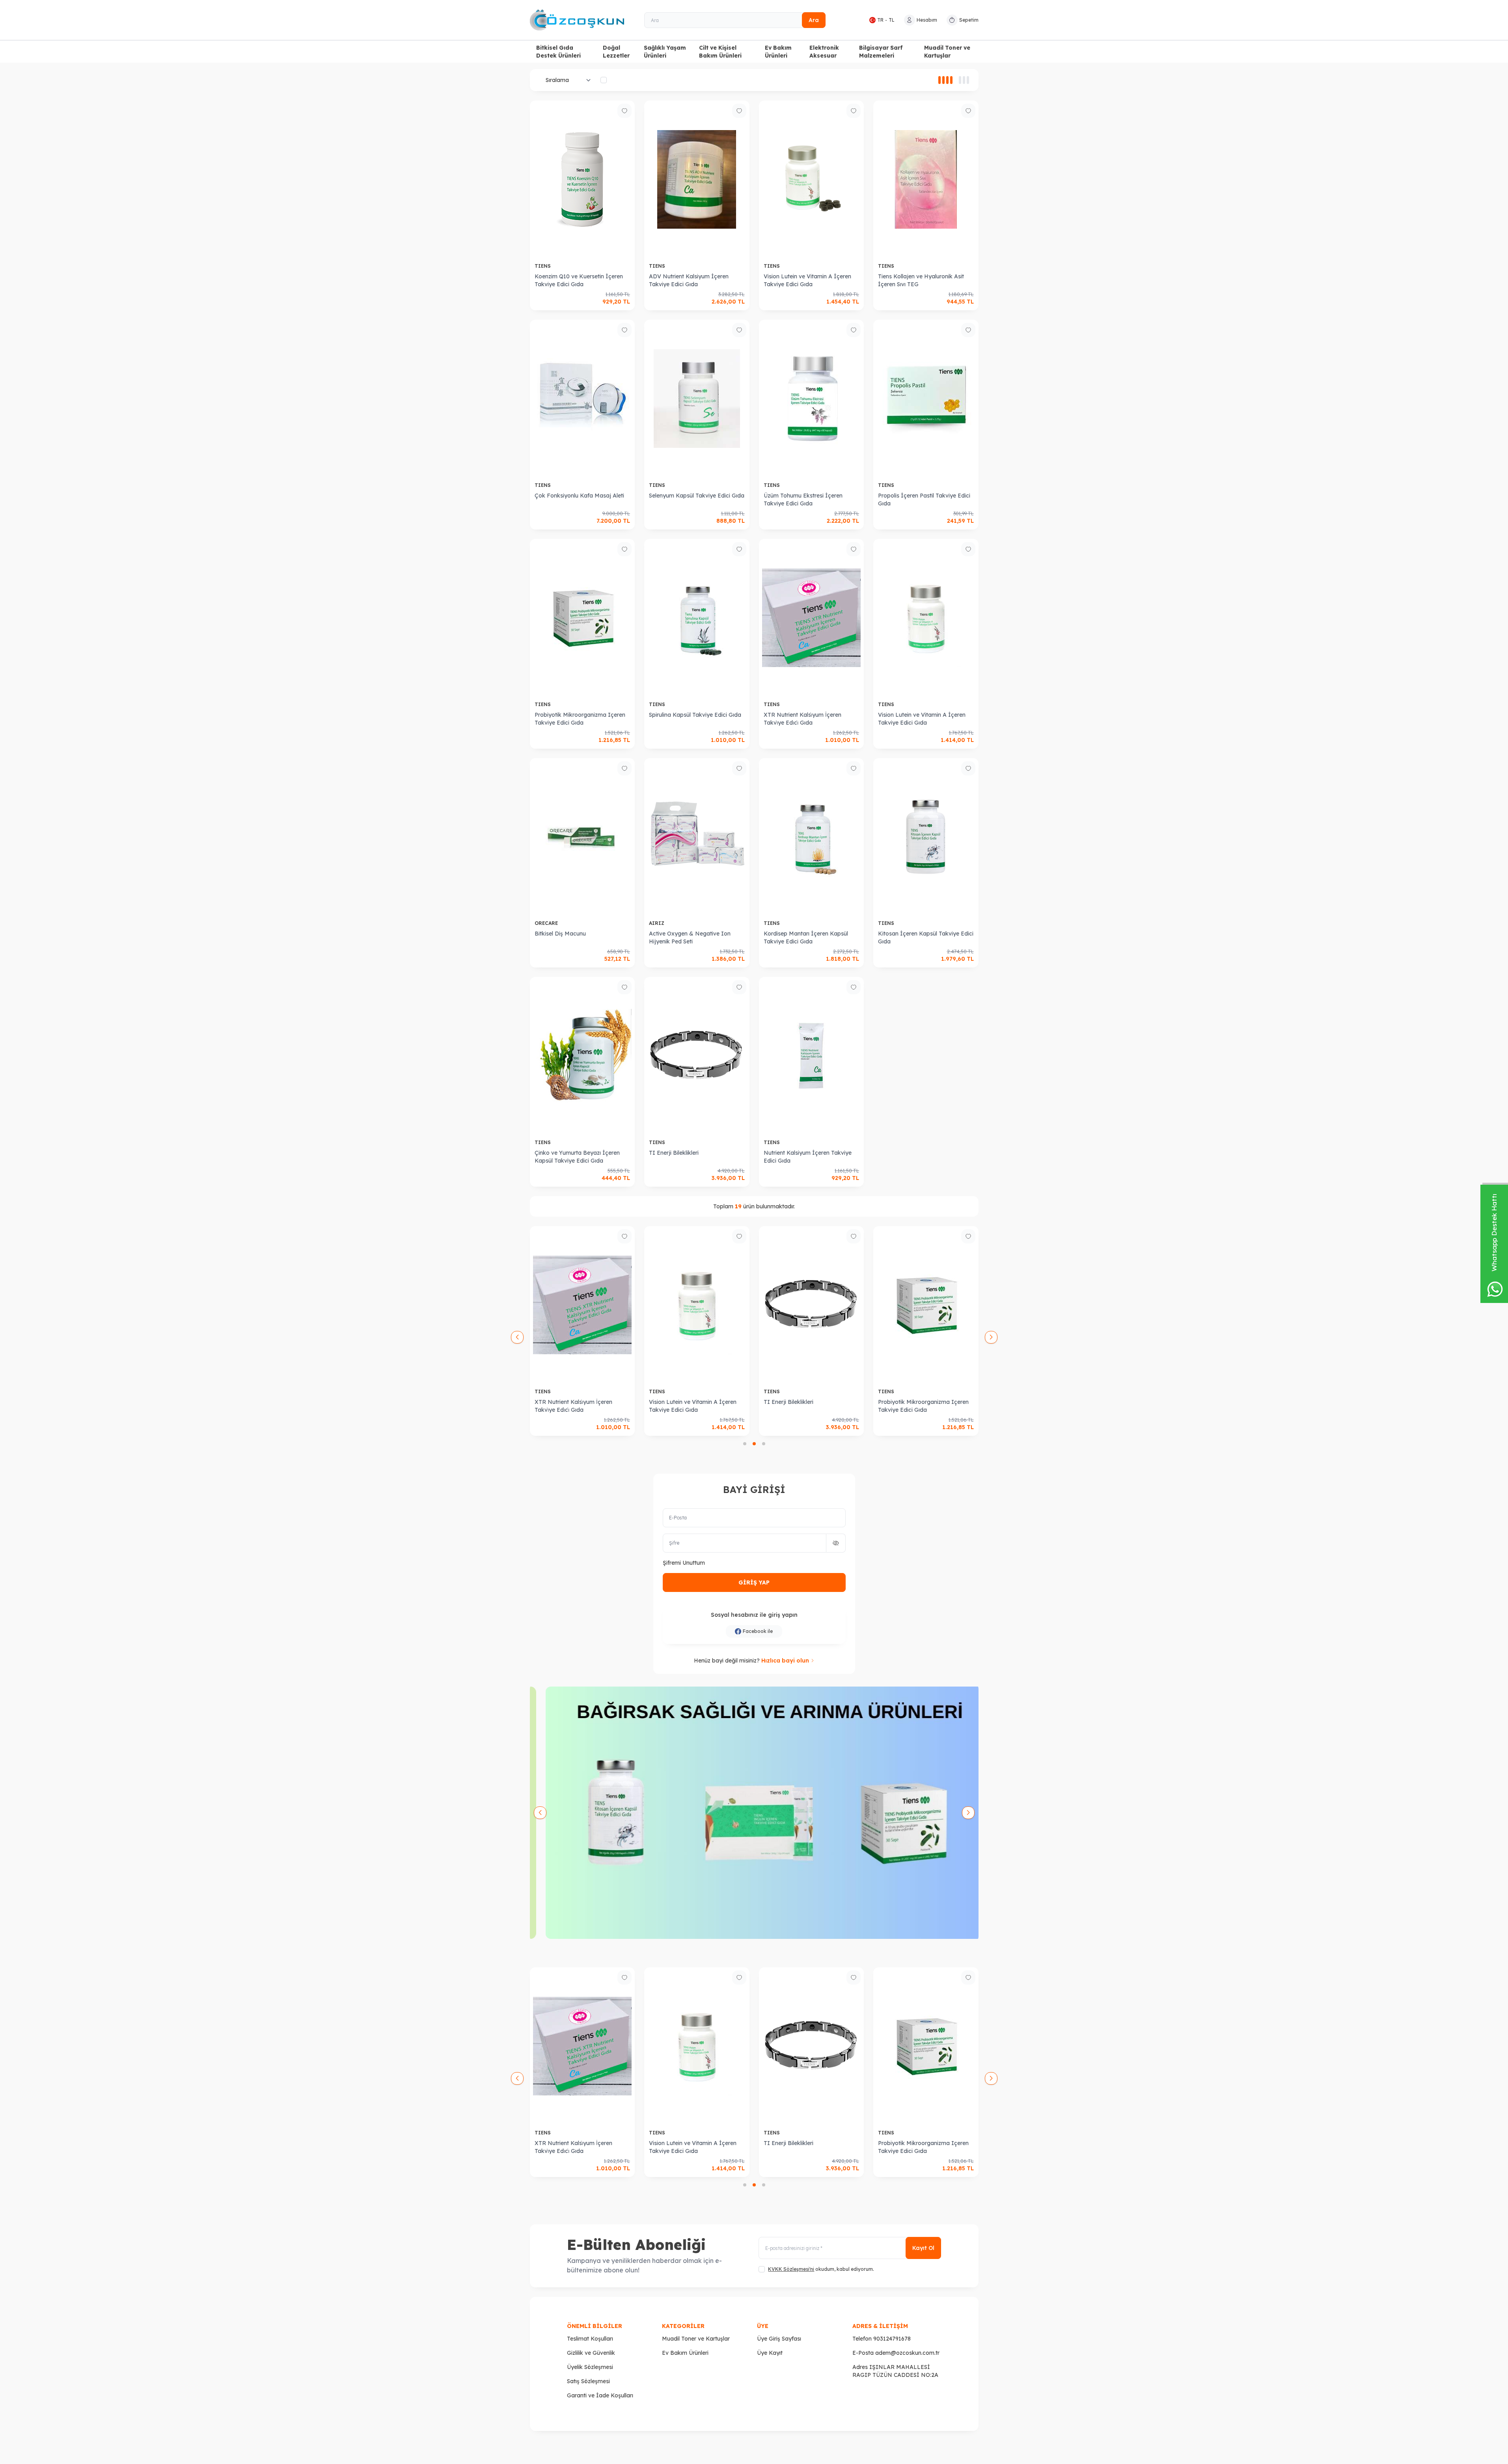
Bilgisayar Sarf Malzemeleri (881, 52)
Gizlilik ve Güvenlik (591, 2353)
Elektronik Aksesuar (824, 52)
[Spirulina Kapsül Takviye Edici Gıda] (697, 618)
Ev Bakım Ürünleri (778, 52)
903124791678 (892, 2339)
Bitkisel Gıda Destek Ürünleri (558, 52)
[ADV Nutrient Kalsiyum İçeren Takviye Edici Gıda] (697, 179)
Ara (814, 20)
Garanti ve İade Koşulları (600, 2395)
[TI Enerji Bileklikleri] (697, 1056)
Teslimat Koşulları (590, 2339)
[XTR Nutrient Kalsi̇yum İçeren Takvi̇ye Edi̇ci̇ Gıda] (812, 618)
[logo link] (577, 20)
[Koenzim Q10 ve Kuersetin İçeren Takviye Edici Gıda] (583, 179)
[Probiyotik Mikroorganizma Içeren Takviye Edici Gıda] (583, 618)
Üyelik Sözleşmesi (590, 2367)
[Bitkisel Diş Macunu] (583, 837)
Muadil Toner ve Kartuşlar (947, 52)
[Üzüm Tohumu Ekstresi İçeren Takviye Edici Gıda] (812, 399)
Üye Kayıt (770, 2353)
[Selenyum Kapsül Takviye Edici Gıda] (697, 399)
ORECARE (547, 923)
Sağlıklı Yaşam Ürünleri (665, 52)
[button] (745, 1444)
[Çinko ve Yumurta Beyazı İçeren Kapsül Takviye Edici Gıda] (583, 1056)
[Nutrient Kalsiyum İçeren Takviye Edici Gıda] (812, 1056)
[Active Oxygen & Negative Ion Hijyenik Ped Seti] (697, 837)
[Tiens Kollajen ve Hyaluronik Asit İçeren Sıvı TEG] (926, 179)
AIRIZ (657, 923)
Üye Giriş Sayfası (779, 2339)
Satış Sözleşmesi (588, 2381)
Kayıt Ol (923, 2248)
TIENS (543, 266)
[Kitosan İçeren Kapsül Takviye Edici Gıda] (926, 837)
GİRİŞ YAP (754, 1582)
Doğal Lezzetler (616, 52)
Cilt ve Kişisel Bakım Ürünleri (720, 52)
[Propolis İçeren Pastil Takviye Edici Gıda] (926, 399)
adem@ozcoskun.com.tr (907, 2353)
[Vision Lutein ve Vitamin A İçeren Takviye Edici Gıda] (812, 179)
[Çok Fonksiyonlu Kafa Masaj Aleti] (583, 399)
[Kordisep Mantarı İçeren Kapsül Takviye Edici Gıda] (812, 837)
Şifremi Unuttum (684, 1563)
